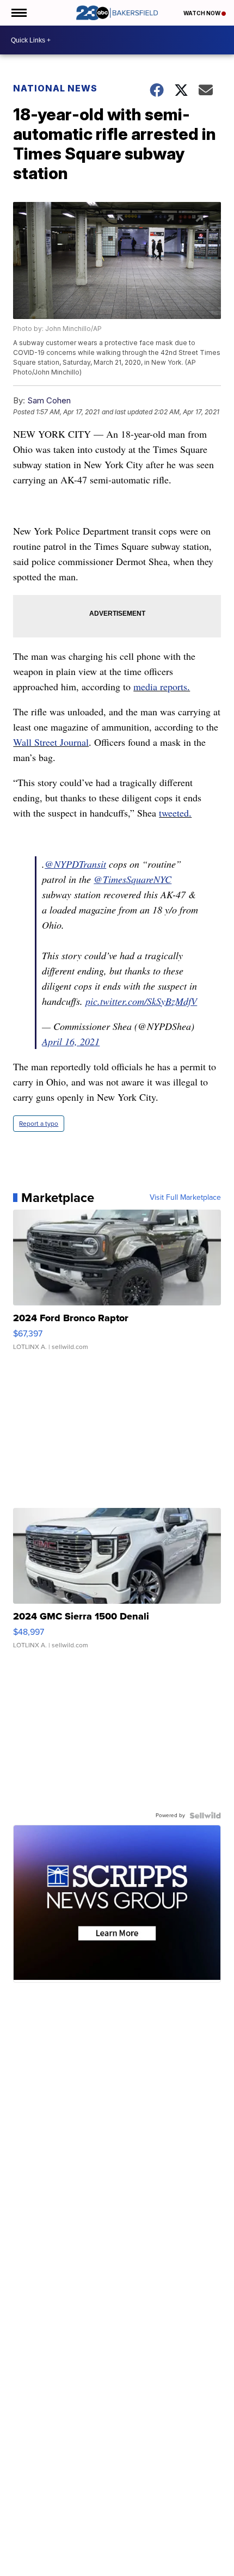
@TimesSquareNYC (133, 879)
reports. (175, 686)
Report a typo (39, 1124)
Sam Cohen (49, 400)
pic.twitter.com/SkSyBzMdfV (141, 1001)
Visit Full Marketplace (185, 1198)
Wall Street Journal (51, 742)
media (147, 686)
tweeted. (175, 813)
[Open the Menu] (18, 13)
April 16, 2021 (71, 1041)
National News (55, 88)
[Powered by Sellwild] (205, 1816)
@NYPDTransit (75, 864)
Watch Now (202, 13)
